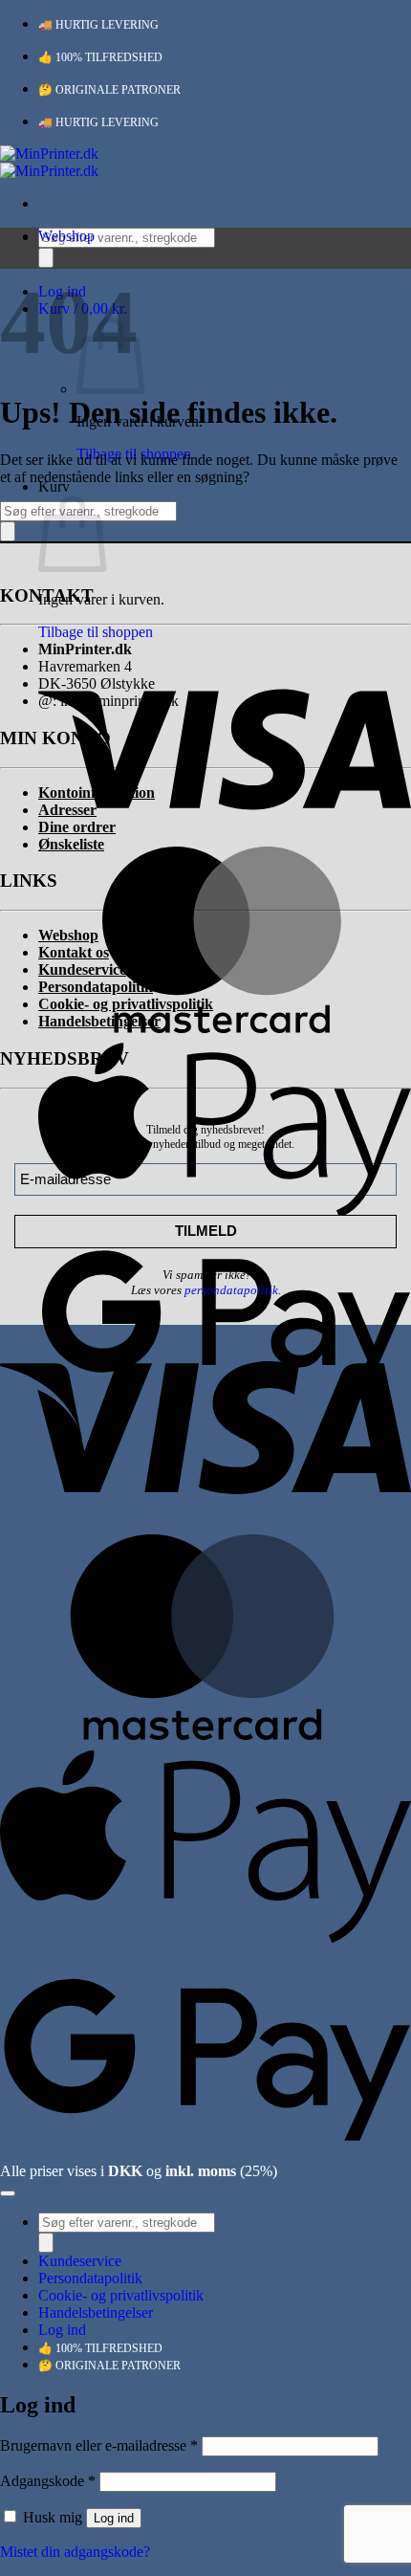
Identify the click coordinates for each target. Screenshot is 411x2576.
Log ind (114, 2518)
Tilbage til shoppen (96, 632)
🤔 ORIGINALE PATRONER (109, 90)
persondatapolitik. (233, 1290)
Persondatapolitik (90, 2278)
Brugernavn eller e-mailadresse (99, 2445)
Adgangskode (48, 2481)
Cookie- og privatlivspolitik (121, 2295)
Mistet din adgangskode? (75, 2552)
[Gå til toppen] (8, 2193)
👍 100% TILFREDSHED (100, 57)
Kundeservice (80, 2261)
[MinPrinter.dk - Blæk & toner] (49, 162)
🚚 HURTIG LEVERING (98, 25)
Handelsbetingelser (96, 2312)
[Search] (46, 258)
